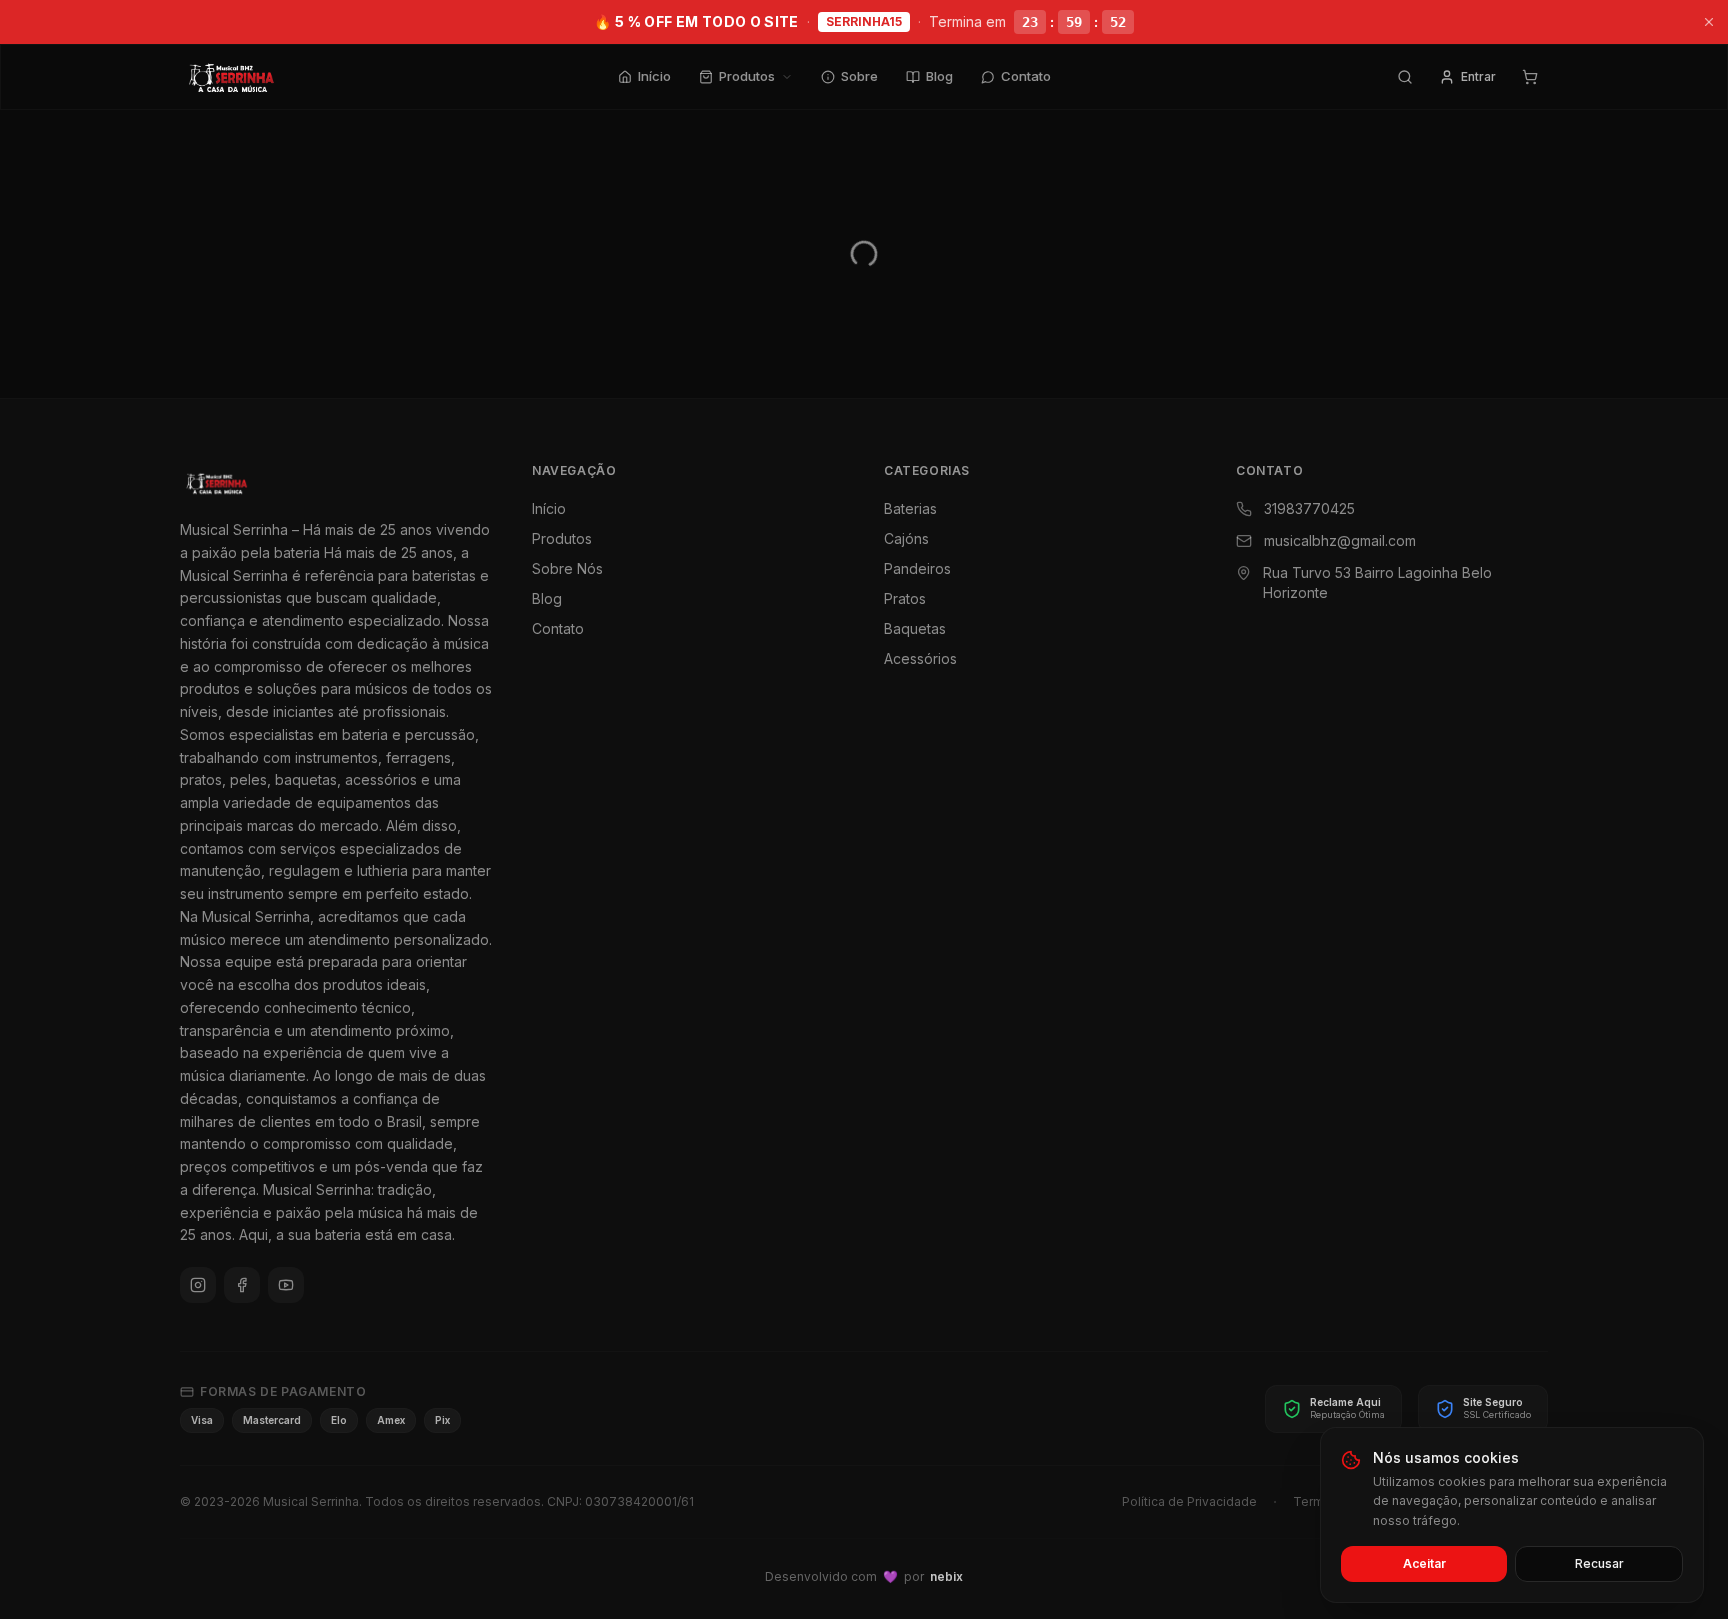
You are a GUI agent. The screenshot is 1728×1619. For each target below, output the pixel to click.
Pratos (905, 598)
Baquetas (915, 628)
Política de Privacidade (1189, 1501)
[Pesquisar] (1405, 77)
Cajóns (906, 538)
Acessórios (920, 658)
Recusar (1599, 1563)
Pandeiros (917, 568)
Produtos (747, 76)
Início (654, 76)
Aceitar (1424, 1563)
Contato (1026, 76)
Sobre (859, 76)
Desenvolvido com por (864, 1576)
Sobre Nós (567, 568)
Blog (939, 76)
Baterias (910, 508)
